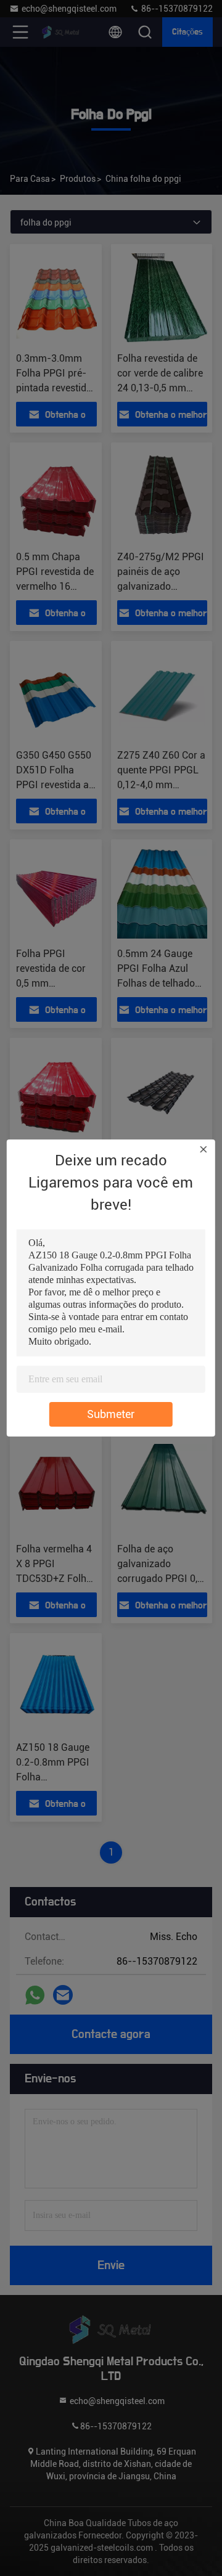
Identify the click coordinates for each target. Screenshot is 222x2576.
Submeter (111, 1414)
